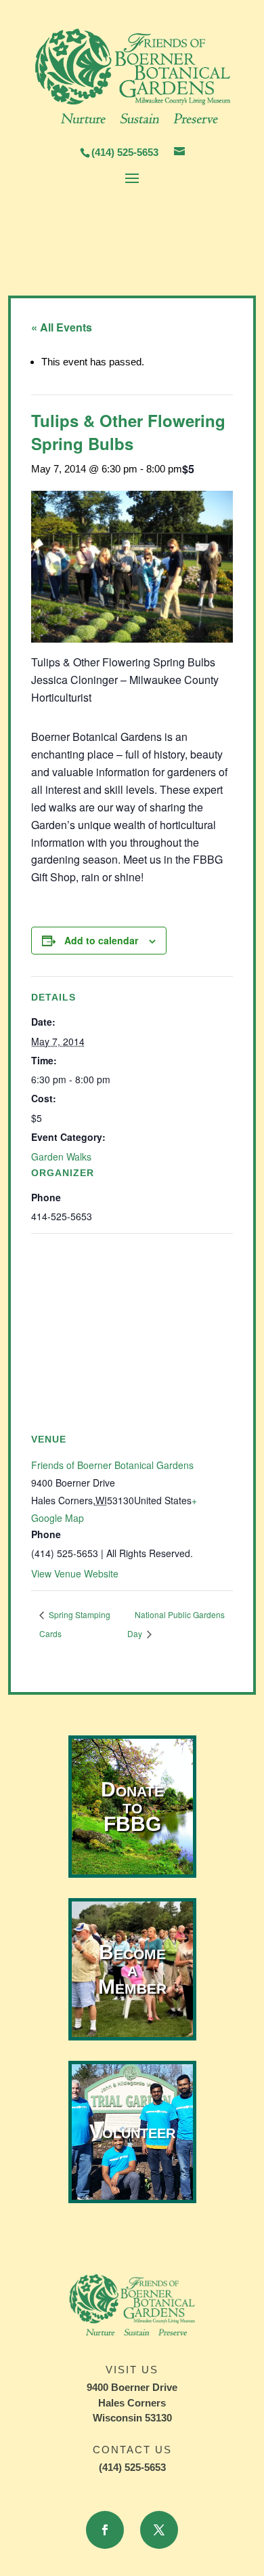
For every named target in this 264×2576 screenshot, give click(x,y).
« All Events (62, 327)
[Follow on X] (159, 2530)
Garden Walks (61, 1156)
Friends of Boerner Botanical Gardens (112, 1465)
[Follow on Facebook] (105, 2530)
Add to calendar (101, 940)
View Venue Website (75, 1573)
